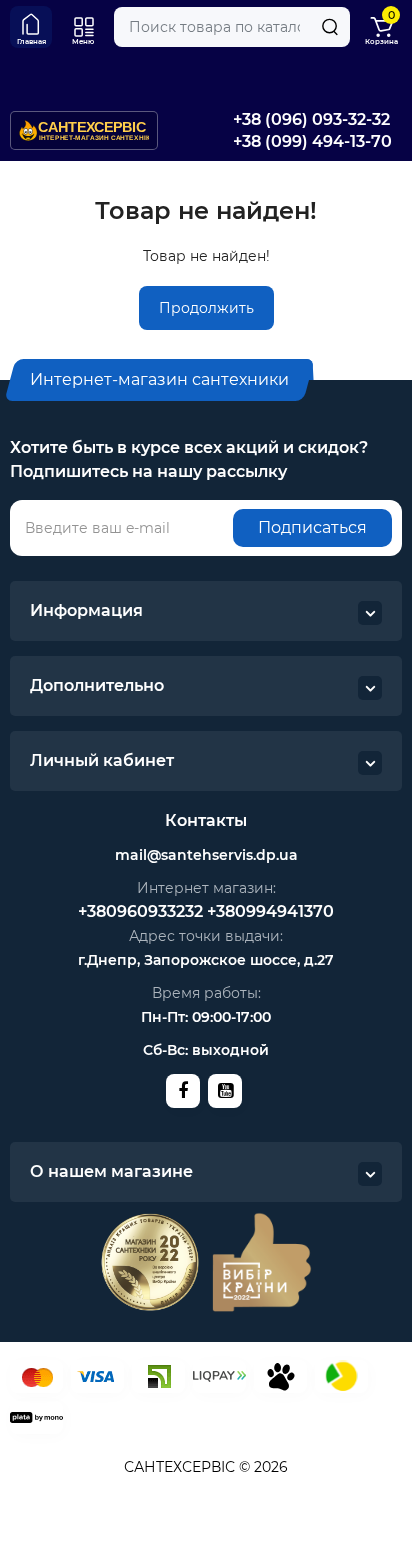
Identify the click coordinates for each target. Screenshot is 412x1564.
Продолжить (206, 308)
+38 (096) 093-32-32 (311, 119)
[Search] (330, 27)
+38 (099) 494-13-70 (312, 141)
